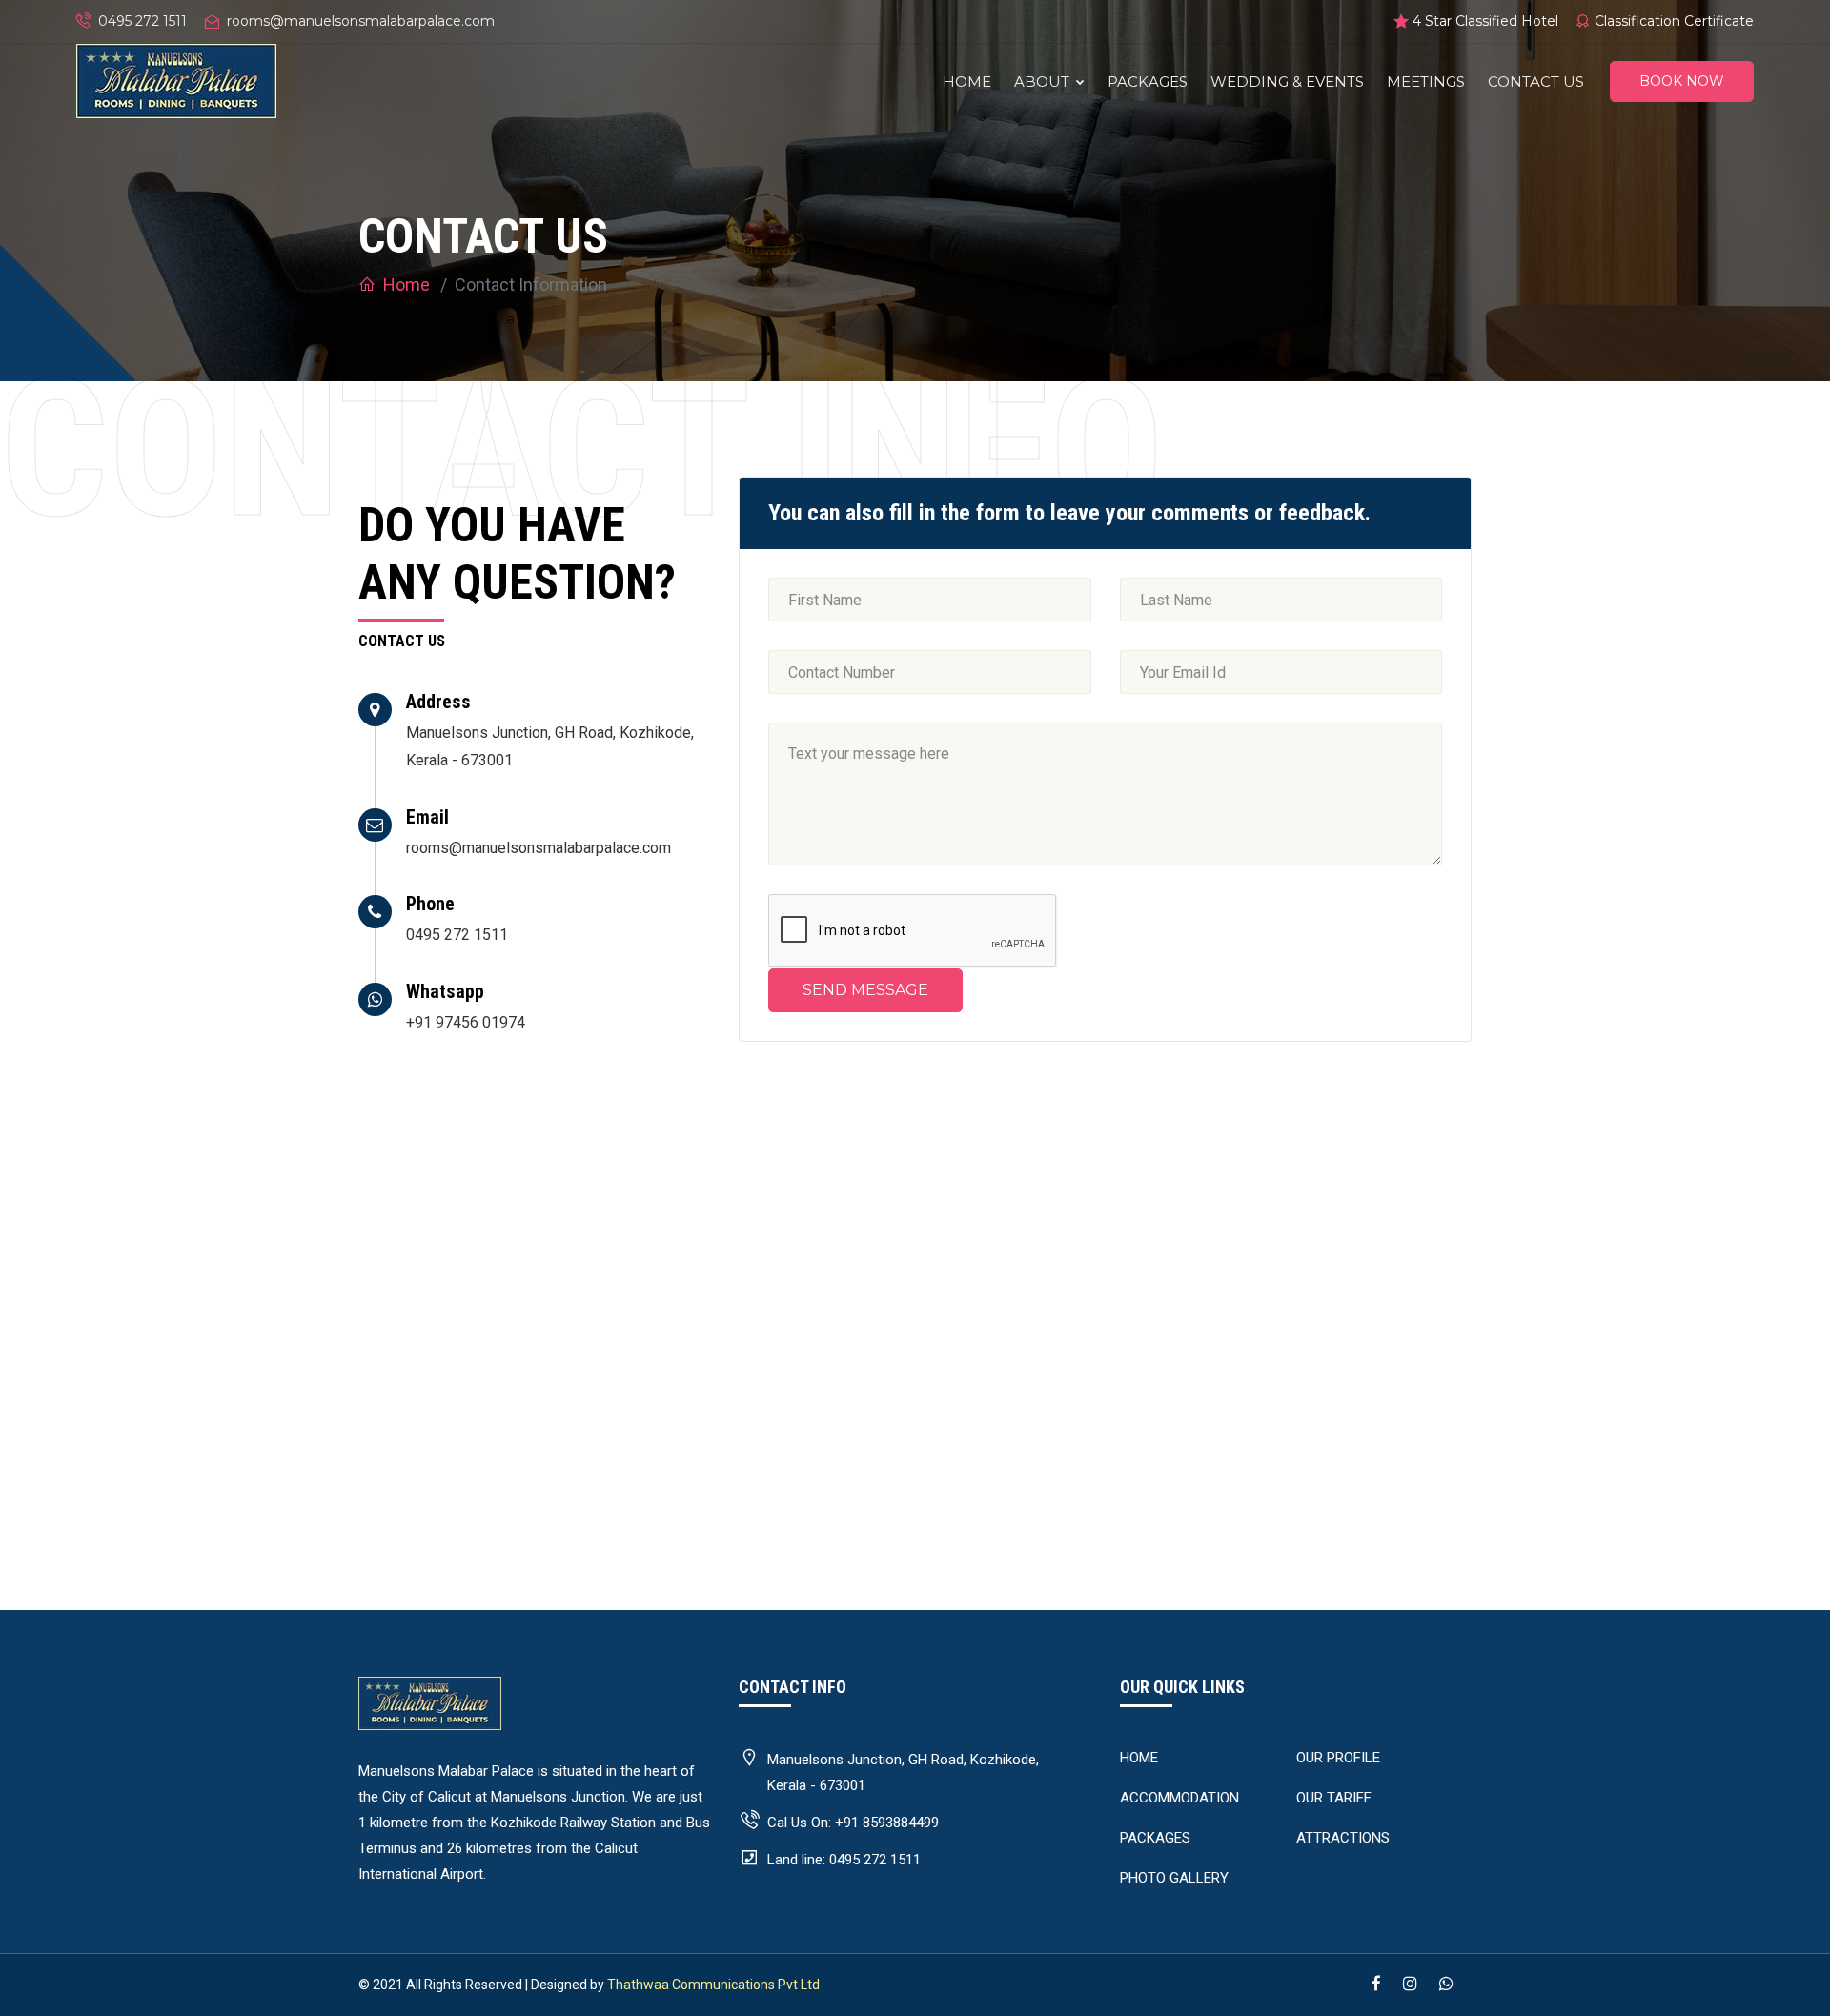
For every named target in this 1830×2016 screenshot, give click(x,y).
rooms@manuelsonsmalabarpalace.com (361, 21)
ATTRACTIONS (1343, 1838)
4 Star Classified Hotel (1485, 21)
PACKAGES (1155, 1838)
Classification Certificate (1674, 21)
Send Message (865, 990)
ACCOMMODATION (1179, 1798)
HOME (1139, 1758)
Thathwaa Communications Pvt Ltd (713, 1985)
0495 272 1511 (142, 21)
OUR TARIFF (1334, 1798)
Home (967, 81)
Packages (1148, 81)
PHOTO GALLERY (1174, 1878)
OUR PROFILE (1338, 1758)
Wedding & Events (1287, 81)
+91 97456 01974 (466, 1022)
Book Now (1682, 81)
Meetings (1426, 81)
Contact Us (1536, 81)
